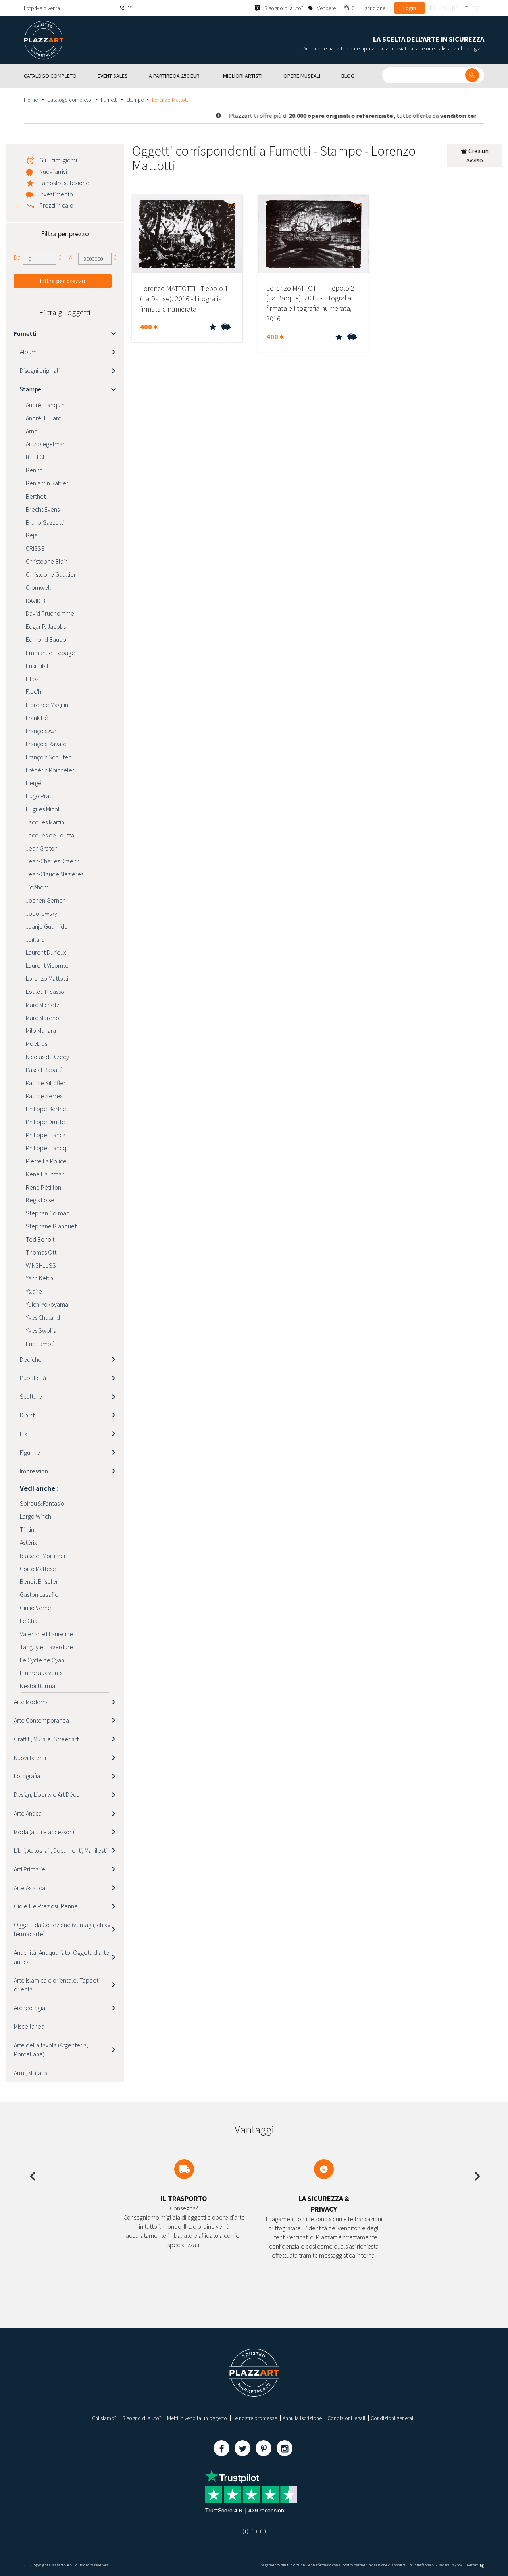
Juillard (35, 940)
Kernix (473, 2565)
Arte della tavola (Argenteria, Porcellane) (51, 2049)
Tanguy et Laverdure (46, 1647)
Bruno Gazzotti (45, 522)
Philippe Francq (46, 1148)
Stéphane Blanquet (51, 1226)
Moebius (37, 1043)
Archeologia (30, 2008)
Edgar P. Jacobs (46, 626)
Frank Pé (37, 718)
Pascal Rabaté (44, 1070)
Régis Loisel (41, 1200)
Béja (32, 535)
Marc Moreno (42, 1018)
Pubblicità (33, 1378)
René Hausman (45, 1174)
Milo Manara (41, 1030)
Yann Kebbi (40, 1278)
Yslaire (34, 1291)
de (455, 8)
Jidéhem (37, 887)
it (466, 8)
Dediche (31, 1359)
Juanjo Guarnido (47, 926)
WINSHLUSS (41, 1265)
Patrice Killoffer (46, 1083)
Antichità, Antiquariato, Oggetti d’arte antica (62, 1957)
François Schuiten (49, 757)
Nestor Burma (38, 1686)
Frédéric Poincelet (50, 770)
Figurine (30, 1452)
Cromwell (38, 587)
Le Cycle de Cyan (42, 1660)
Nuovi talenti (30, 1758)
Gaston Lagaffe (39, 1594)
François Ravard (46, 744)
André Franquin (45, 405)
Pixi (24, 1434)
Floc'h (34, 691)
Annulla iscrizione (302, 2418)
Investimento (56, 194)
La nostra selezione (64, 183)
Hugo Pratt (39, 796)
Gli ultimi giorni (58, 160)
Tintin (27, 1529)
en (444, 8)
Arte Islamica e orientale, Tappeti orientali (57, 1985)
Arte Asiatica (30, 1888)
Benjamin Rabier (47, 483)
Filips (32, 679)
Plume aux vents (41, 1673)
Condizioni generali (393, 2418)
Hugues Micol (43, 809)
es (475, 8)
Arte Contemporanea (41, 1720)
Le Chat (30, 1621)
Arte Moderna (31, 1702)
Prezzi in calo (56, 205)
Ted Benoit (40, 1239)
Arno (32, 431)
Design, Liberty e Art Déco (47, 1794)
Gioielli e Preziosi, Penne (46, 1906)
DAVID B (36, 601)
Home (31, 100)
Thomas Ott (41, 1252)
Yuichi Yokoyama (47, 1304)
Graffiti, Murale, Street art (46, 1739)
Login (410, 8)
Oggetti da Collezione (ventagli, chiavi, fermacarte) (63, 1929)
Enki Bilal (37, 666)
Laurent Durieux (46, 952)
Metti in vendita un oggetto (197, 2418)
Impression (34, 1471)
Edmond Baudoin (48, 639)
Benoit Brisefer (39, 1581)
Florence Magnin (47, 705)
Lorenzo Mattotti (47, 978)
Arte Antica (28, 1813)
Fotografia (27, 1776)
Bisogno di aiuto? (142, 2418)
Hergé (34, 783)
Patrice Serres (44, 1096)
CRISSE (35, 548)
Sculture (31, 1396)
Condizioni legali (346, 2418)
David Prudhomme (50, 613)
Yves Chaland (43, 1317)
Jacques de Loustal (51, 835)
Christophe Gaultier (51, 574)
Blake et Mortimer (43, 1556)
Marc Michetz (42, 1005)
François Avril (42, 731)
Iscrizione (374, 8)
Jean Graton (42, 848)
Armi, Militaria (31, 2073)
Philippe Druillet (46, 1122)
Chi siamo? (104, 2418)
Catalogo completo (70, 100)
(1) (245, 2531)
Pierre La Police (46, 1161)
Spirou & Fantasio (42, 1503)
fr (433, 8)
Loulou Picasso (45, 992)
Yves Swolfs (41, 1330)
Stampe (135, 100)
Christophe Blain (47, 561)
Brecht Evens (43, 509)
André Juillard (44, 418)
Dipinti (28, 1415)
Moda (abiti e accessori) (44, 1832)
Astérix (28, 1542)
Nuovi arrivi (53, 171)
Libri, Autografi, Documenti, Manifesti (60, 1850)
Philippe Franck (46, 1135)
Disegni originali (40, 370)
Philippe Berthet (47, 1109)
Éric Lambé (40, 1344)
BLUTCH (36, 457)
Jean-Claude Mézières (55, 874)
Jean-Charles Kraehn (53, 861)
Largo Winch (36, 1516)
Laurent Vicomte (47, 965)
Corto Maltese (38, 1569)
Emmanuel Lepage (50, 653)
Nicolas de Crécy (47, 1057)
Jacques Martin (45, 822)
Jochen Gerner (45, 900)
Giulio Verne (36, 1608)
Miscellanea (29, 2026)
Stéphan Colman (48, 1213)
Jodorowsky (41, 913)
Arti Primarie (30, 1869)
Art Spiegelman (46, 444)
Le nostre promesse (255, 2418)
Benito (34, 470)
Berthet (36, 496)
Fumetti (109, 100)
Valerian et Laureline (46, 1634)
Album (28, 352)
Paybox (456, 2565)
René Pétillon (43, 1187)
